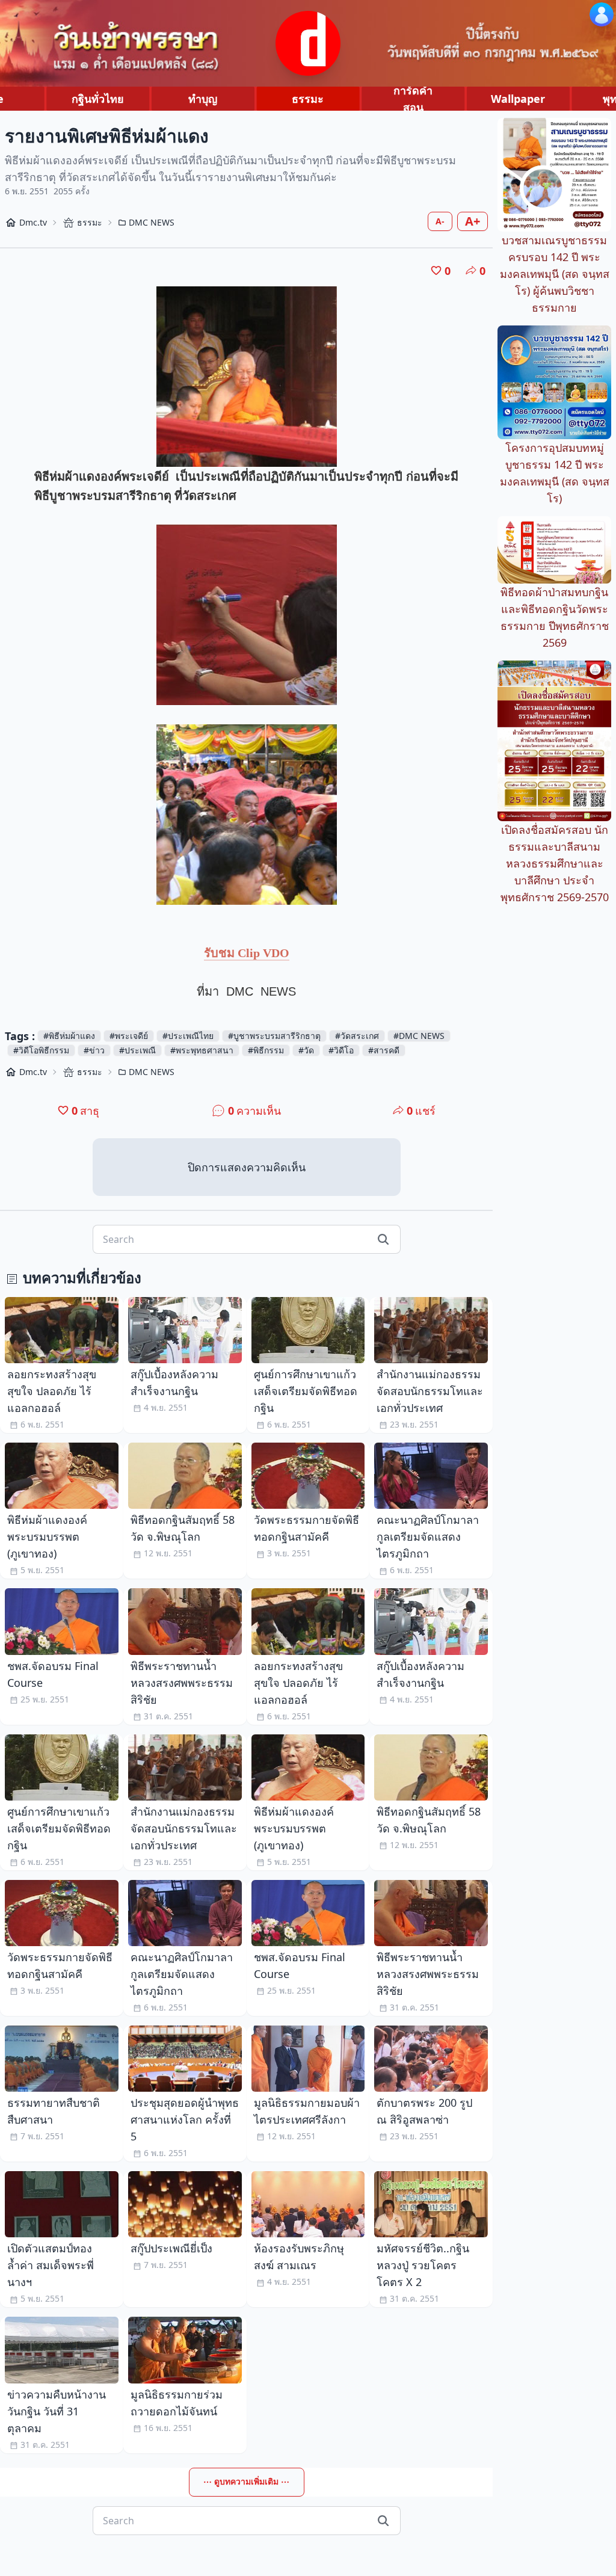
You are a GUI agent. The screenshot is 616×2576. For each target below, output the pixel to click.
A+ (473, 221)
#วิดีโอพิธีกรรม (41, 1050)
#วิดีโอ (341, 1050)
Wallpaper (518, 99)
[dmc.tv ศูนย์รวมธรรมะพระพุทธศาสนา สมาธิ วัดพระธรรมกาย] (308, 43)
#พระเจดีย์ (129, 1036)
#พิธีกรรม (266, 1050)
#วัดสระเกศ (357, 1036)
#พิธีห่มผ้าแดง (69, 1036)
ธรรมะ (308, 99)
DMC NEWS (152, 222)
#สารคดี (384, 1050)
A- (440, 221)
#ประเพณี (137, 1050)
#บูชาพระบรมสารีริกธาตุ (274, 1036)
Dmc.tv (33, 222)
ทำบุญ (203, 99)
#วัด (306, 1050)
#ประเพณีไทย (188, 1036)
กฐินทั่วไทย (98, 99)
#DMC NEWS (419, 1036)
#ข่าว (94, 1050)
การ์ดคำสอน (413, 99)
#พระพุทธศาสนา (202, 1050)
